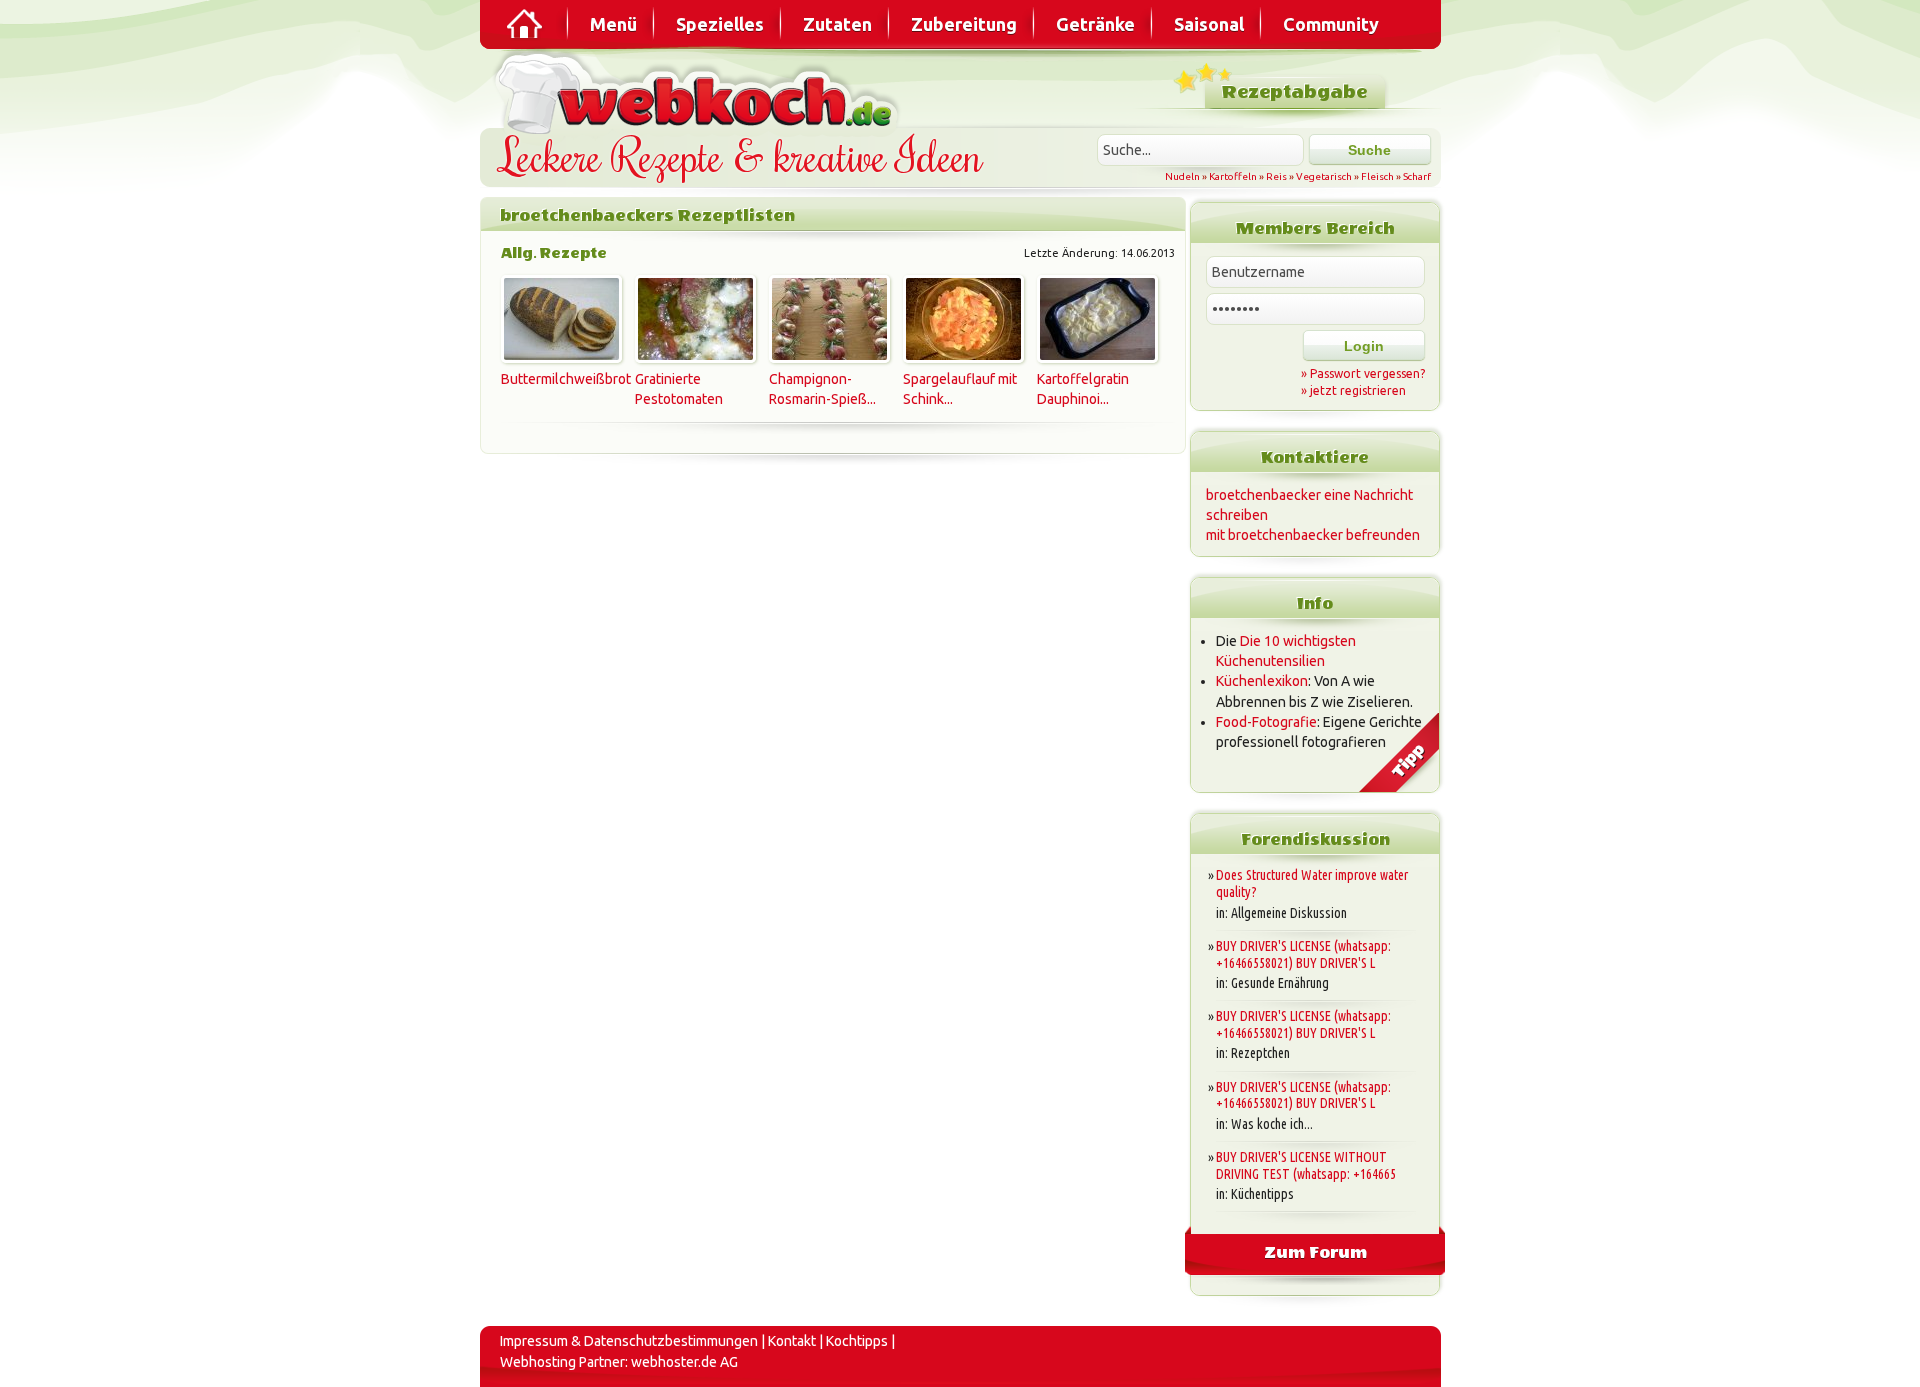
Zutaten (837, 24)
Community (1331, 24)
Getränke (1095, 24)
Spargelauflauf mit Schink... (960, 389)
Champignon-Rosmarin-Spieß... (822, 389)
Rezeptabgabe (1294, 92)
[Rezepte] (526, 24)
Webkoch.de (700, 91)
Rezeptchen (1260, 1053)
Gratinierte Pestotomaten (679, 389)
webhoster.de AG (684, 1362)
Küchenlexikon (1262, 681)
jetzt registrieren (1358, 390)
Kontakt (792, 1341)
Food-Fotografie (1266, 722)
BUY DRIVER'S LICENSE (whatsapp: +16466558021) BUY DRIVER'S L (1303, 954)
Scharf (1417, 176)
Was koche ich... (1272, 1124)
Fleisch (1377, 176)
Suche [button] (1369, 150)
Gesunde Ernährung (1280, 983)
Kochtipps (857, 1341)
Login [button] (1364, 346)
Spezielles (720, 24)
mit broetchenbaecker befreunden (1313, 535)
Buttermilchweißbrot (558, 379)
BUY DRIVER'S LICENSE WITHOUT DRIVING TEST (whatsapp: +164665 (1306, 1165)
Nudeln (1182, 176)
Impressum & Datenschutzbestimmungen (629, 1341)
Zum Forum (1315, 1252)
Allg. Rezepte (554, 253)
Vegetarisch (1324, 176)
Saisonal (1209, 24)
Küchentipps (1262, 1194)
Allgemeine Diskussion (1289, 913)
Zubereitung (964, 24)
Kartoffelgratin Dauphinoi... (1083, 389)
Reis (1276, 176)
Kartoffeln (1233, 176)
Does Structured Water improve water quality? (1312, 883)
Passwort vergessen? (1367, 373)
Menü (613, 24)
